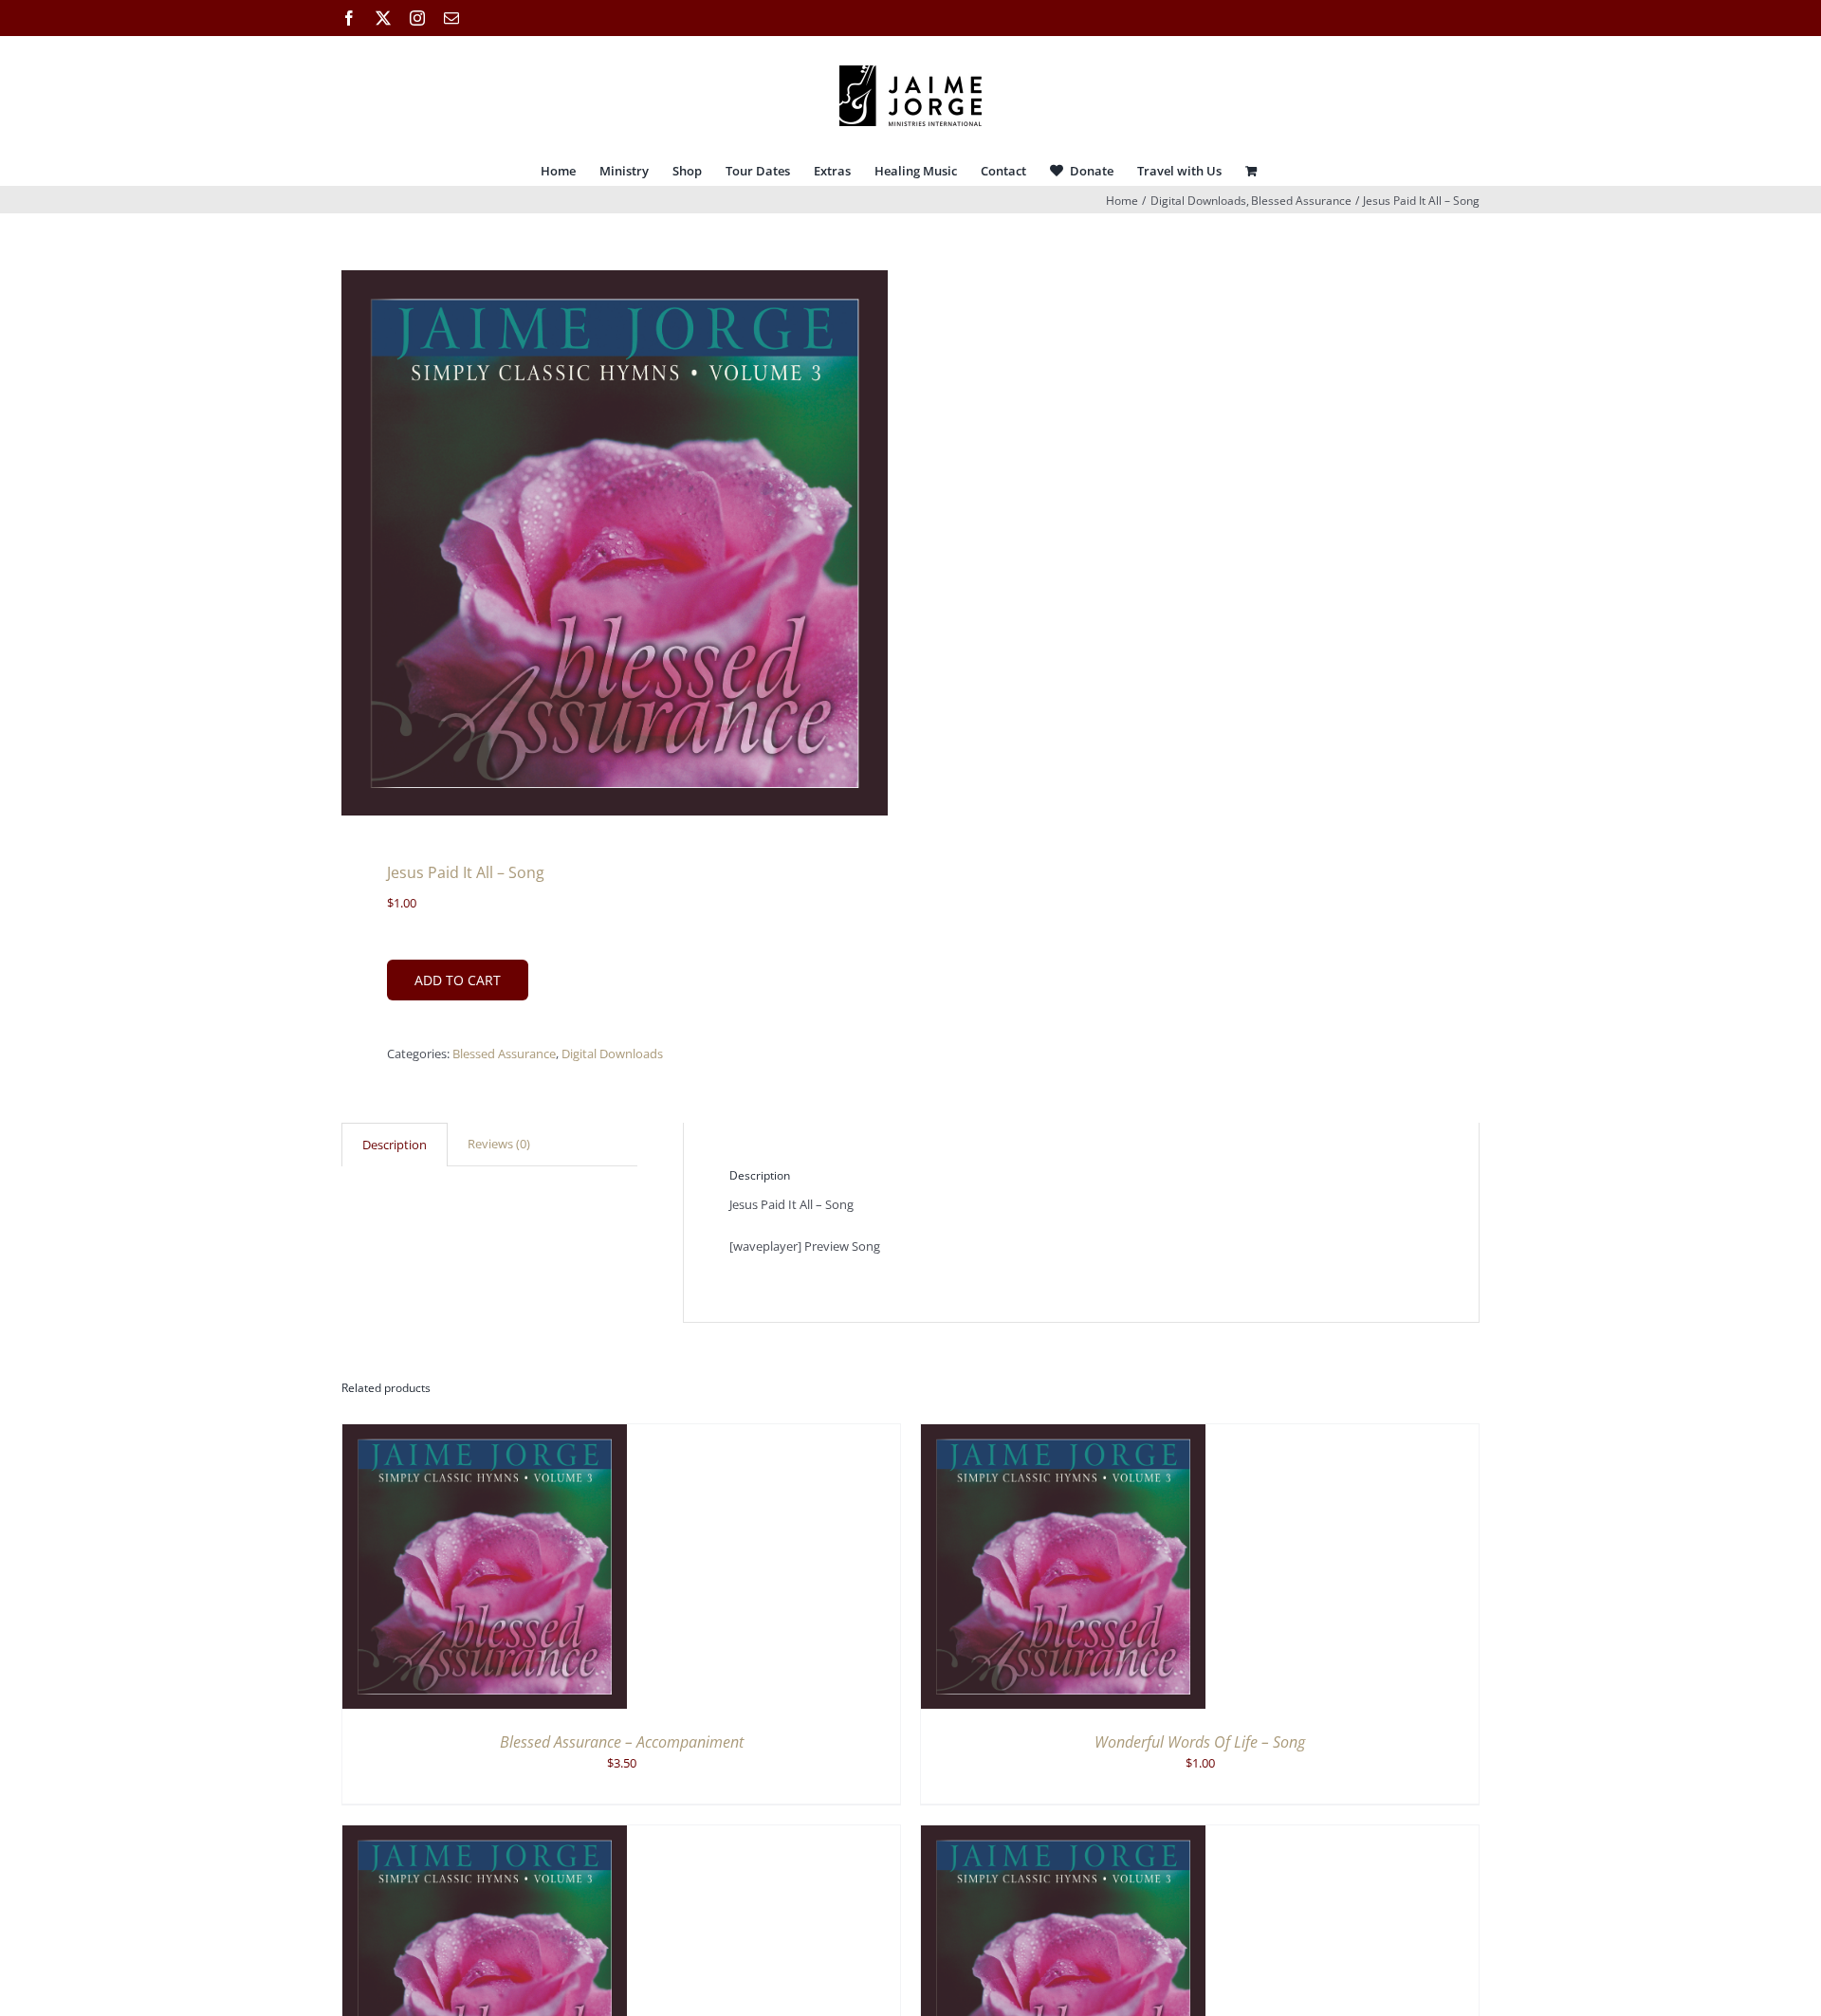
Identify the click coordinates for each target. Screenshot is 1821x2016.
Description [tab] (395, 1145)
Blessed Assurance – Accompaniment (622, 1742)
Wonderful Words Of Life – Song (1200, 1742)
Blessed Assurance (504, 1054)
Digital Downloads (612, 1054)
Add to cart (458, 980)
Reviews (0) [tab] (499, 1144)
